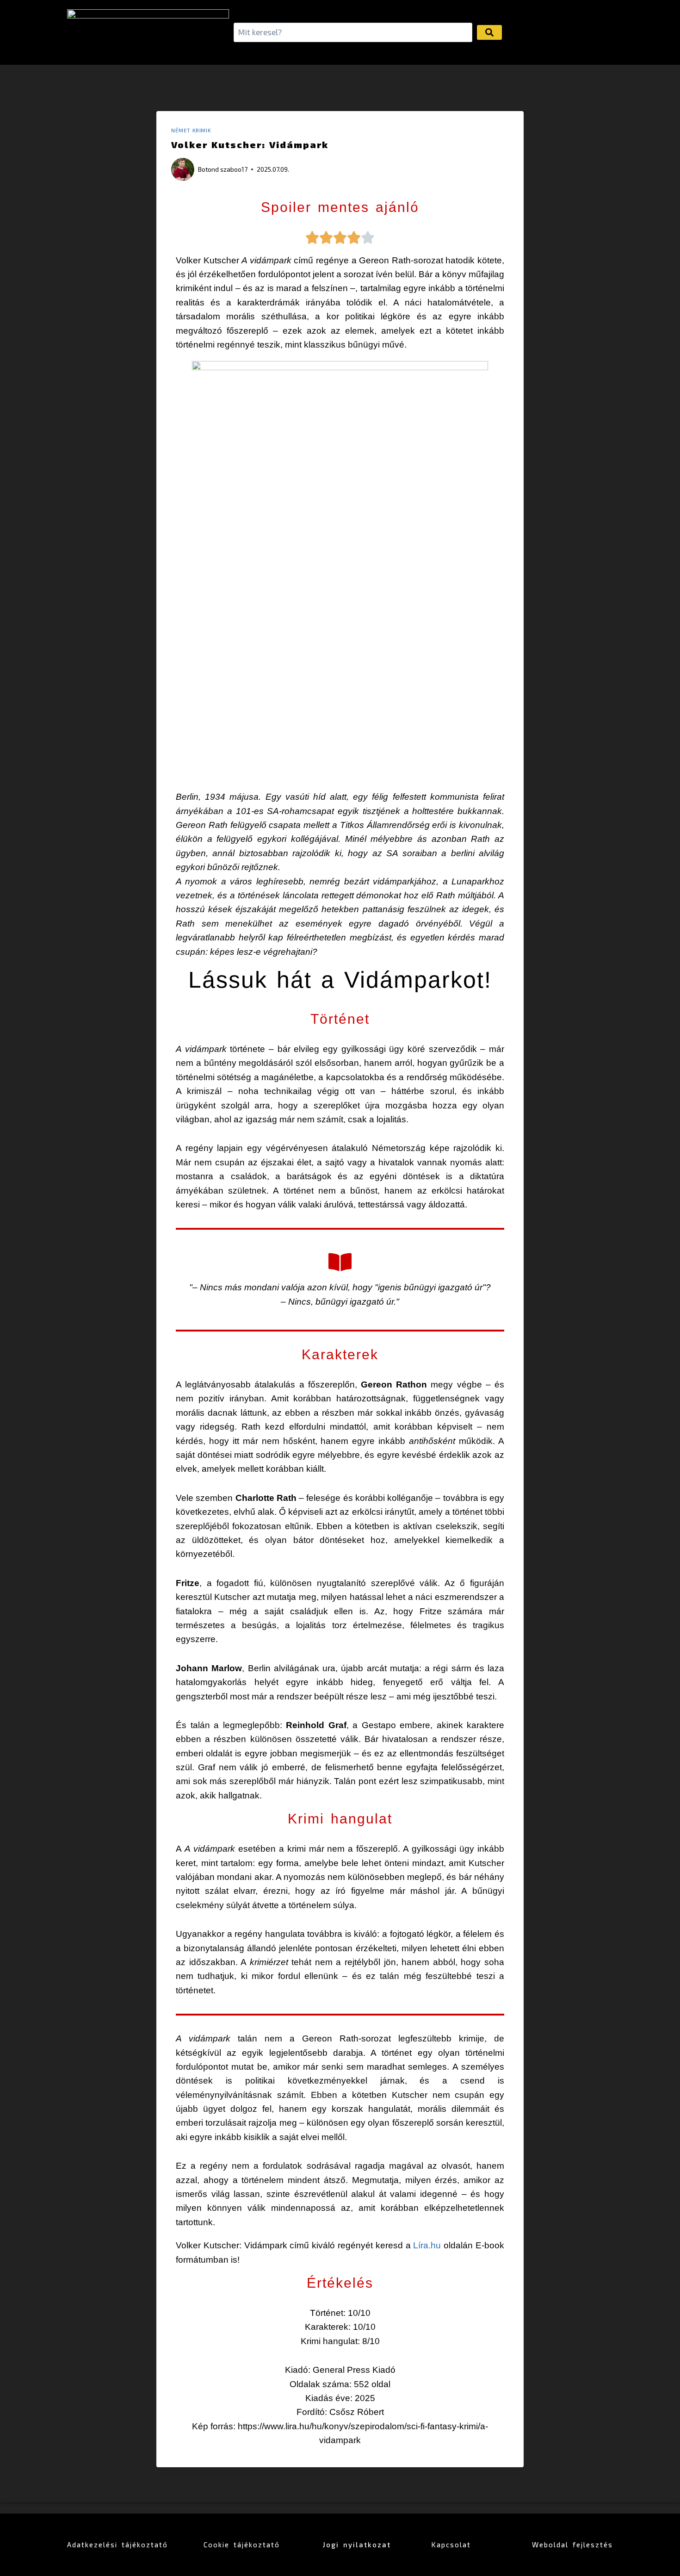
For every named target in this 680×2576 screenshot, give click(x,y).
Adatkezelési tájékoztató (117, 2545)
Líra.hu (428, 2245)
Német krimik (191, 130)
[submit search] (489, 32)
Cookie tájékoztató (242, 2545)
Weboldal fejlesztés (572, 2545)
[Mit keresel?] (353, 33)
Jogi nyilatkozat (357, 2545)
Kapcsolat (451, 2545)
